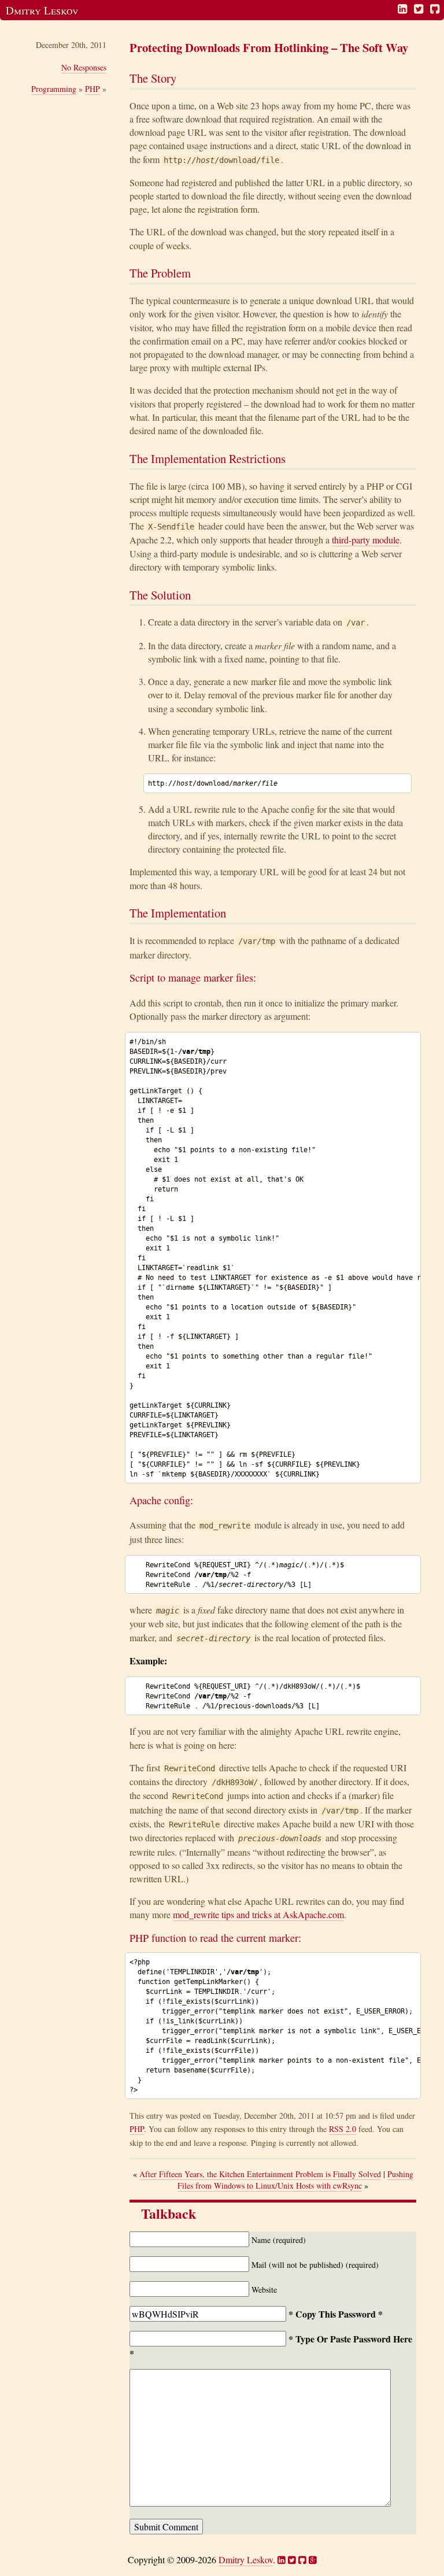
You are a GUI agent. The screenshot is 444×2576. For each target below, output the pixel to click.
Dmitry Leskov (42, 10)
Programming (54, 89)
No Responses (84, 67)
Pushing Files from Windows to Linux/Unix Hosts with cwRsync (295, 2180)
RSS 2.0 (343, 2129)
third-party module (366, 540)
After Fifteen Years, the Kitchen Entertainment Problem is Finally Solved (260, 2174)
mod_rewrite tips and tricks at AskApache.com (258, 1914)
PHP (92, 89)
